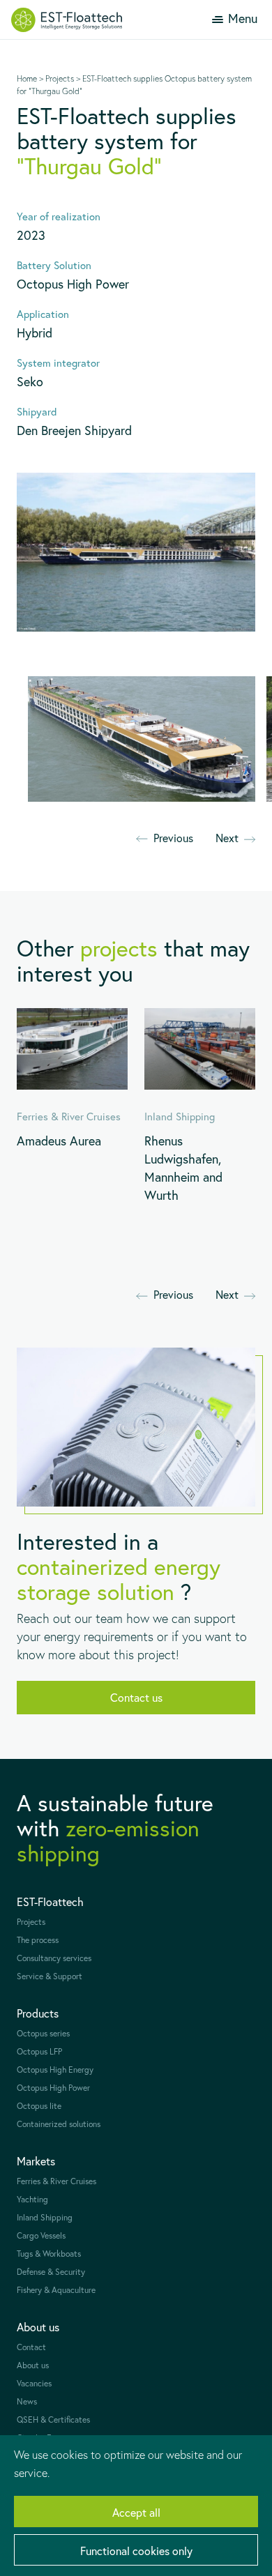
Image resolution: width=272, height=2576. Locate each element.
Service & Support (50, 1976)
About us (33, 2365)
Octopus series (43, 2033)
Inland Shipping (45, 2217)
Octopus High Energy (55, 2070)
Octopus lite (39, 2106)
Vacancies (34, 2383)
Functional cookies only (136, 2551)
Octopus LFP (39, 2051)
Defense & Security (51, 2272)
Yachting (32, 2199)
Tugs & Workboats (49, 2254)
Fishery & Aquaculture (56, 2290)
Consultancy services (54, 1958)
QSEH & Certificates (53, 2419)
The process (38, 1940)
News (27, 2401)
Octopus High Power (53, 2088)
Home (27, 78)
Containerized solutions (59, 2124)
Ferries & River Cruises (56, 2181)
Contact (31, 2347)
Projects (60, 78)
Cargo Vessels (41, 2235)
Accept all (136, 2512)
